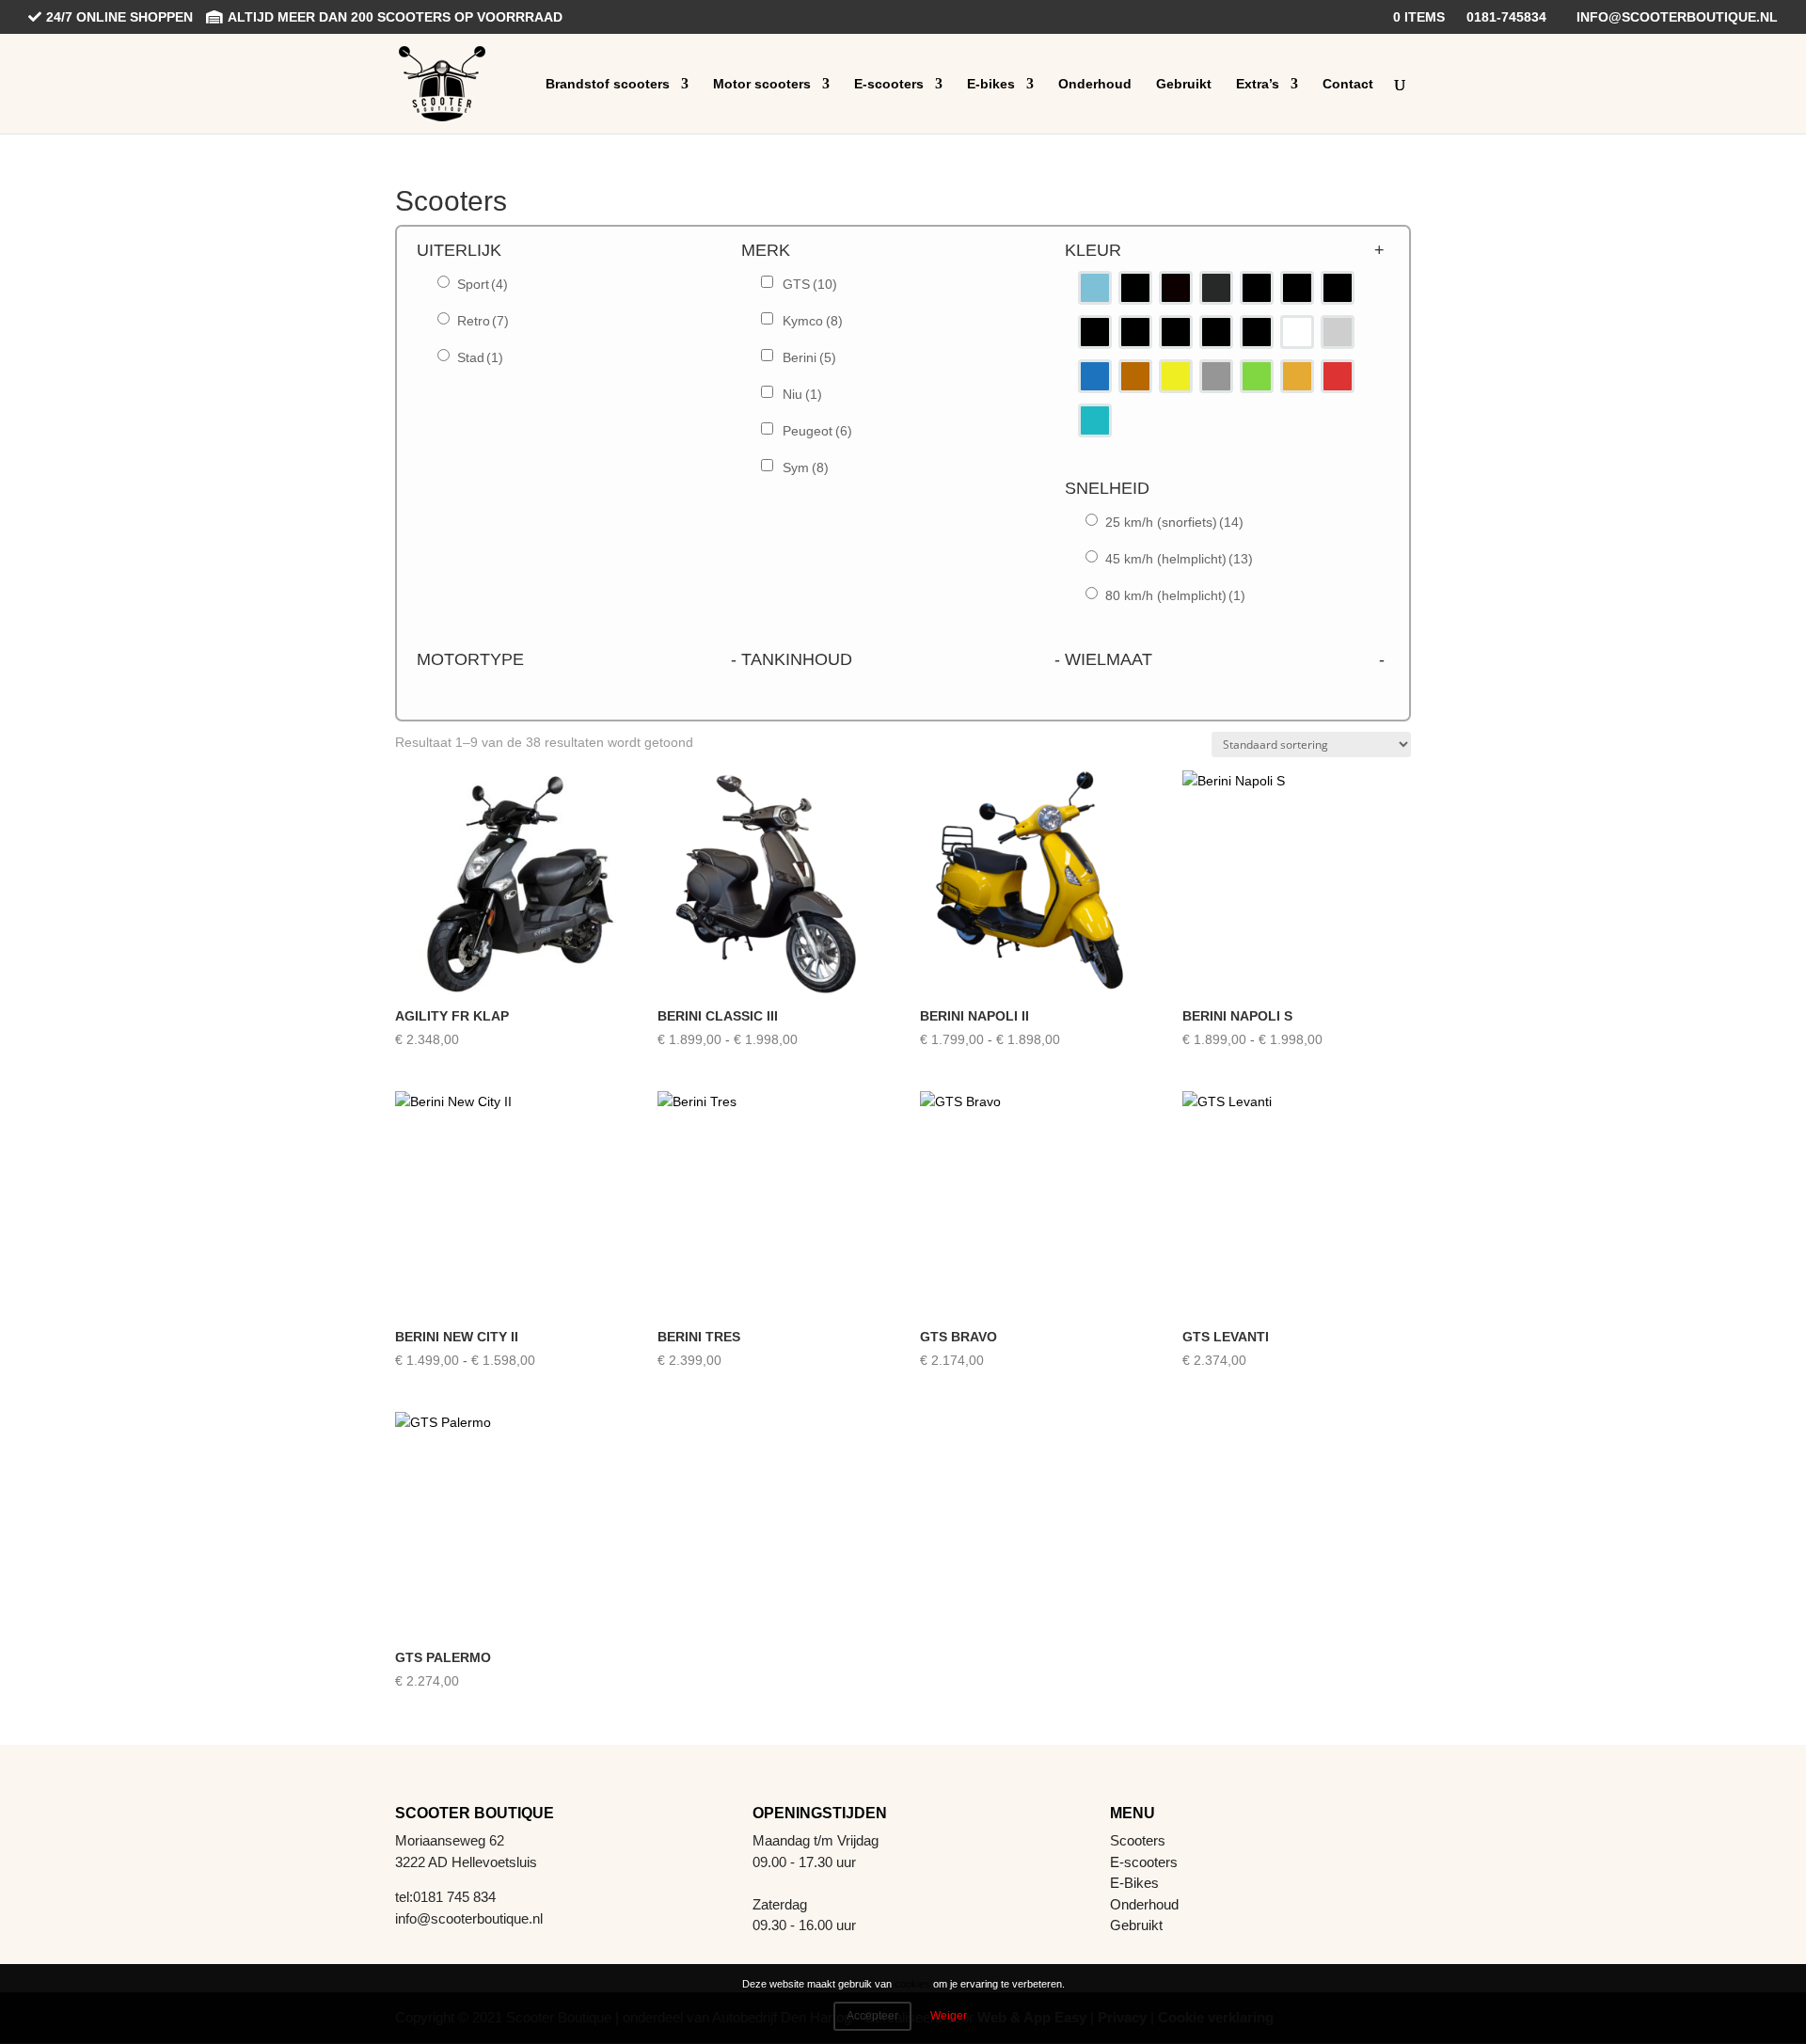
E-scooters (889, 84)
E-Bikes (1134, 1883)
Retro (483, 321)
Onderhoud (1095, 84)
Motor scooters (762, 84)
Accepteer (872, 2016)
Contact (1348, 84)
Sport (483, 284)
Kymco (813, 321)
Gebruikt (1184, 84)
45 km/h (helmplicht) (1179, 559)
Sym (806, 467)
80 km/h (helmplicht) (1175, 595)
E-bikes (991, 84)
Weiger (949, 2016)
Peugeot (817, 431)
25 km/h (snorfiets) (1174, 522)
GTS (810, 284)
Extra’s (1258, 84)
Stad (480, 357)
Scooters (1138, 1840)
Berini (809, 357)
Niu (802, 394)
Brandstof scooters (608, 84)
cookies (912, 1984)
